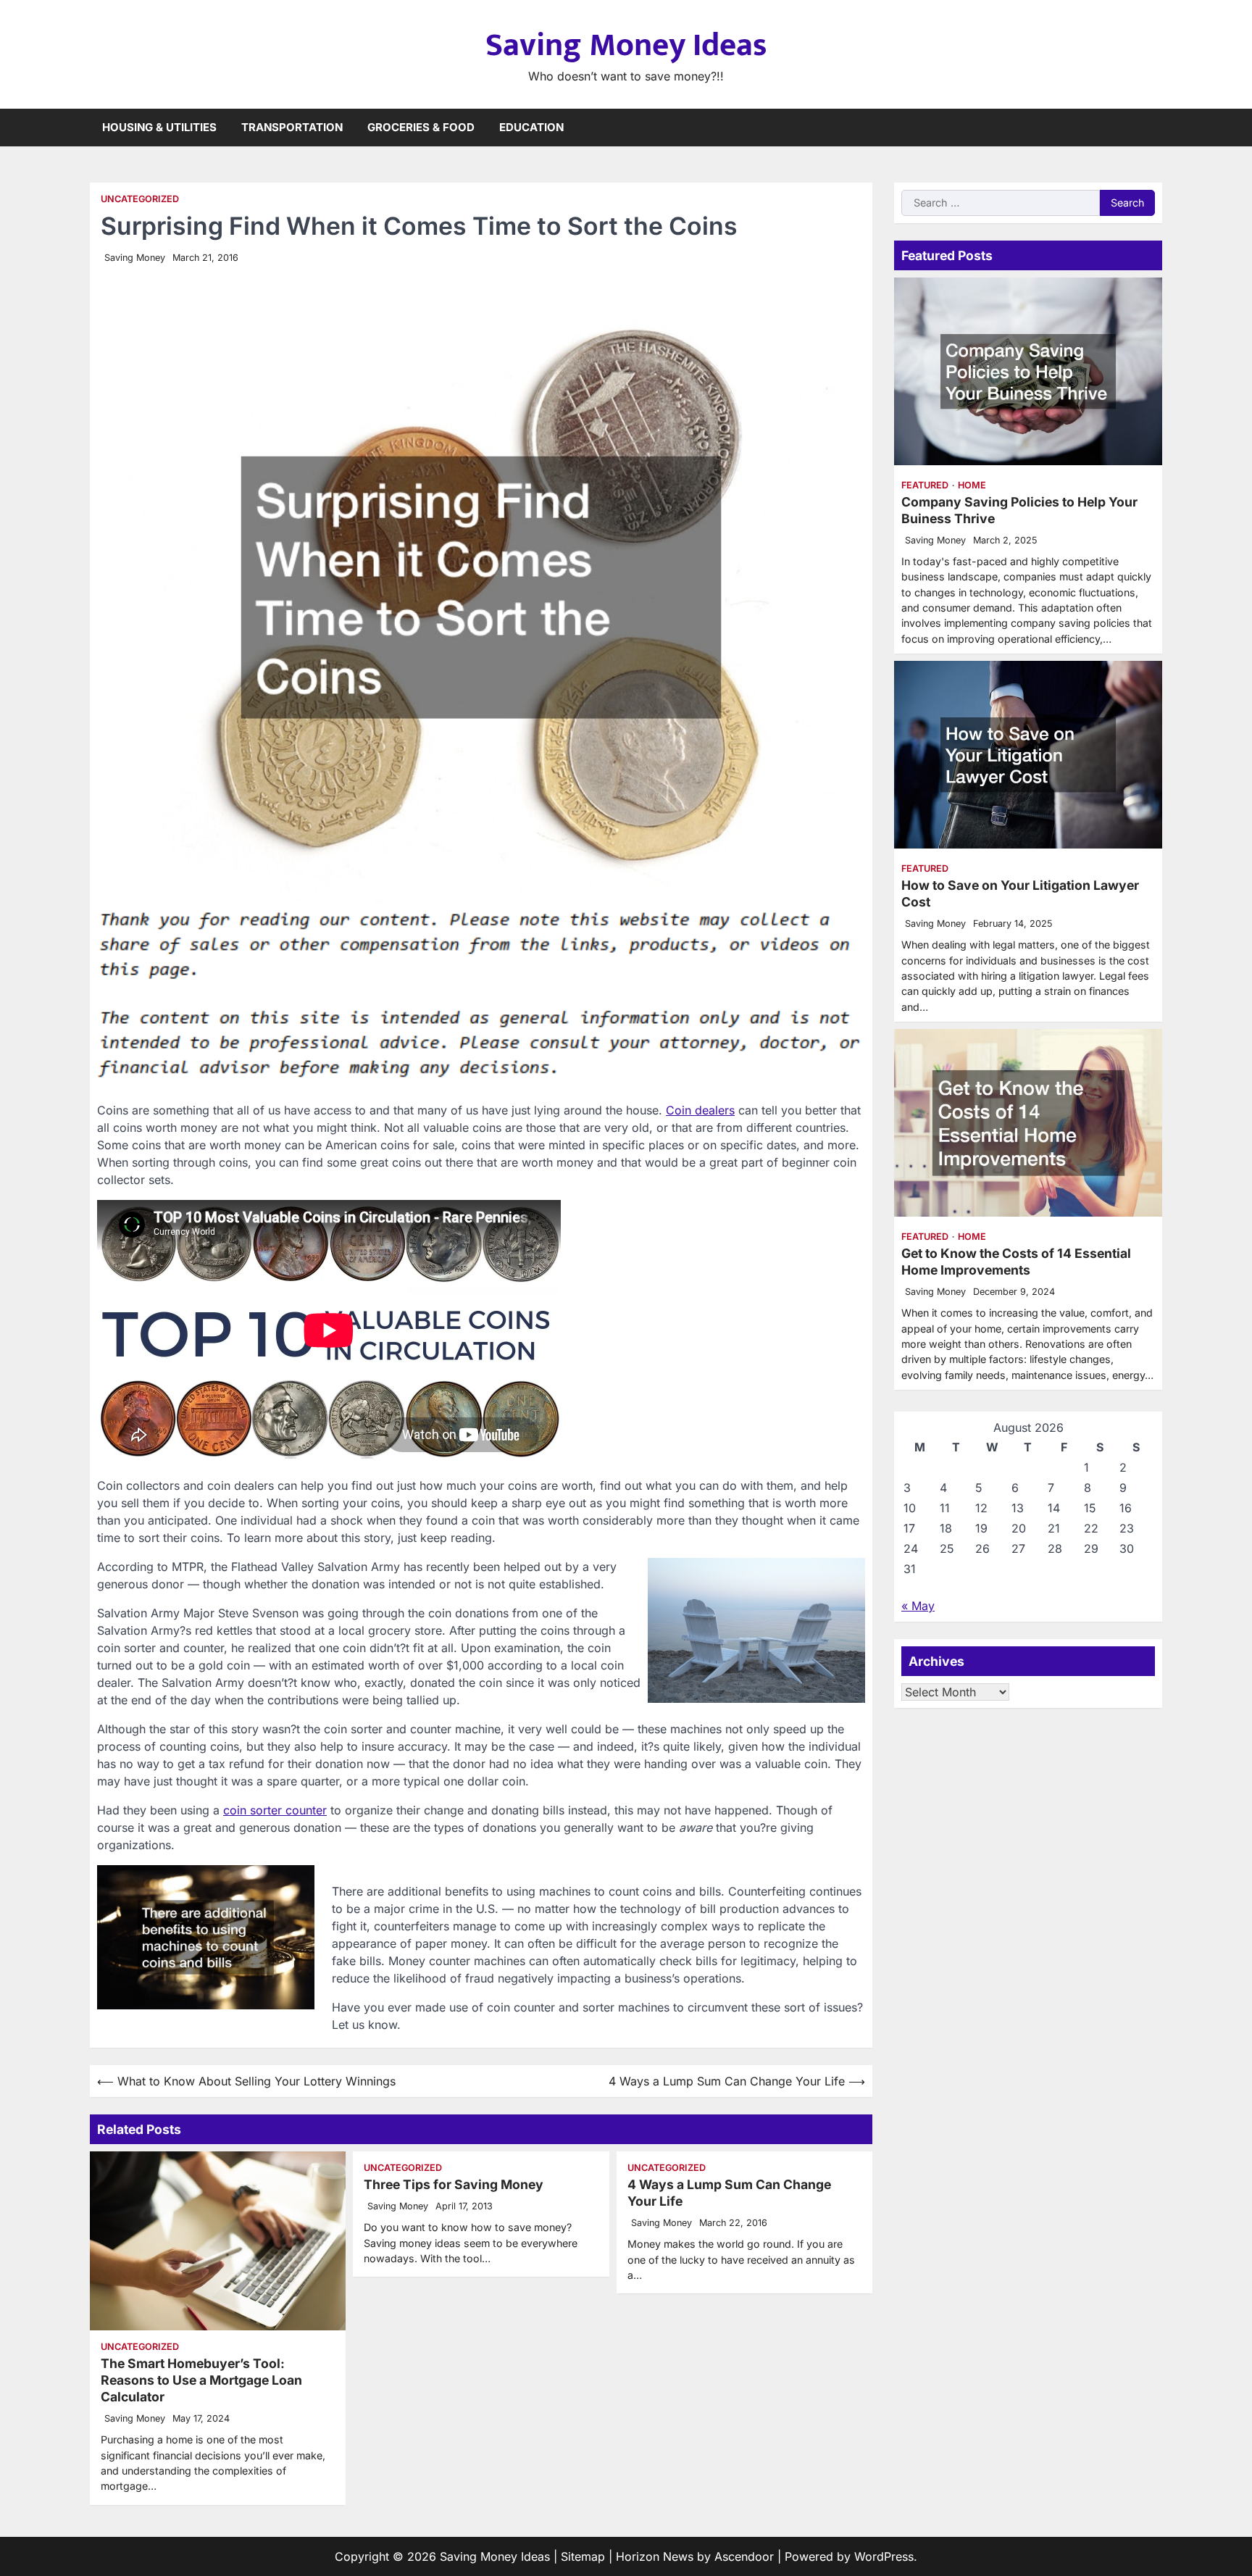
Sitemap (583, 2556)
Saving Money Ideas (626, 45)
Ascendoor (744, 2556)
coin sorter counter (275, 1810)
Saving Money (135, 258)
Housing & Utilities (159, 127)
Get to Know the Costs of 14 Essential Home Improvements (1016, 1262)
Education (531, 127)
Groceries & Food (421, 127)
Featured (925, 485)
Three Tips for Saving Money (454, 2184)
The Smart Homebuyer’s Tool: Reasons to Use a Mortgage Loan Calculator (201, 2380)
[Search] (1151, 128)
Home (972, 485)
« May (918, 1606)
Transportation (292, 127)
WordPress (884, 2556)
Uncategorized (140, 199)
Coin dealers (700, 1110)
